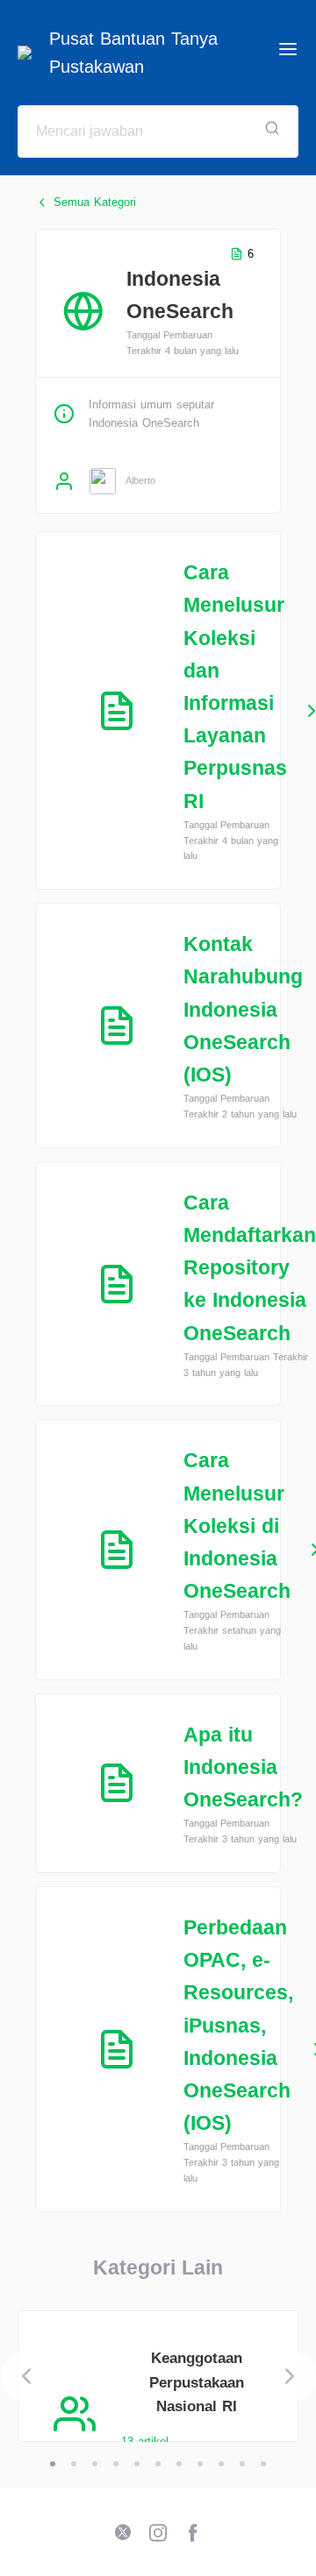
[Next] (290, 2376)
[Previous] (26, 2376)
